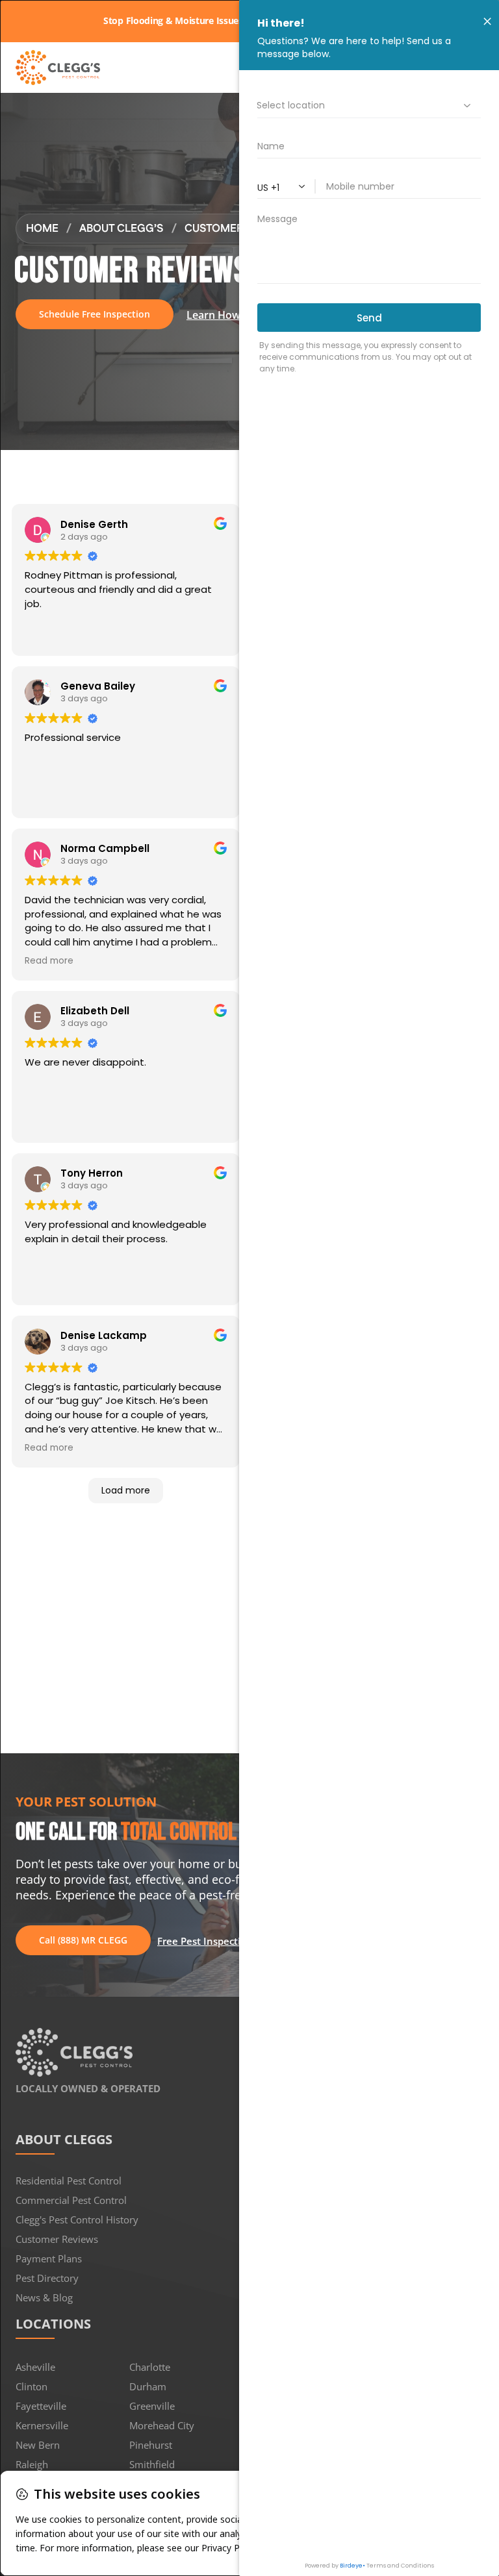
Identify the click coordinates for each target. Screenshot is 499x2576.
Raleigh (32, 2464)
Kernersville (42, 2425)
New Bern (38, 2445)
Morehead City (162, 2425)
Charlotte (150, 2367)
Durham (148, 2386)
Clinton (32, 2386)
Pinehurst (151, 2445)
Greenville (152, 2406)
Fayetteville (41, 2406)
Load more (126, 1490)
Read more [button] (49, 961)
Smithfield (152, 2464)
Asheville (35, 2367)
